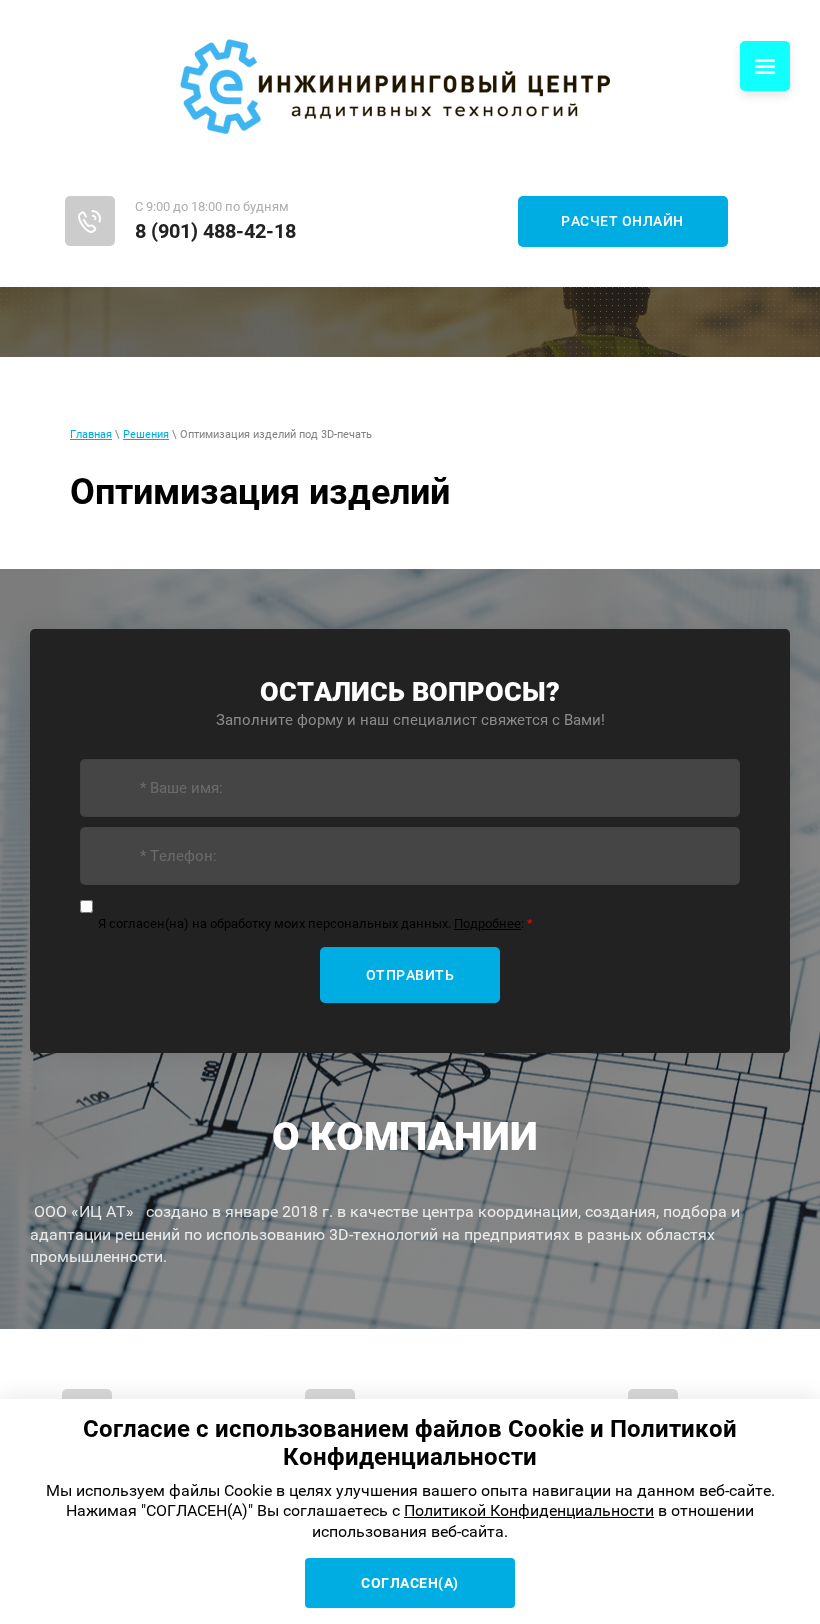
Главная (91, 434)
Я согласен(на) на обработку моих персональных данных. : (315, 923)
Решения (146, 434)
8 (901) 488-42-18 (215, 231)
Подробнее (487, 923)
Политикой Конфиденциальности (529, 1510)
